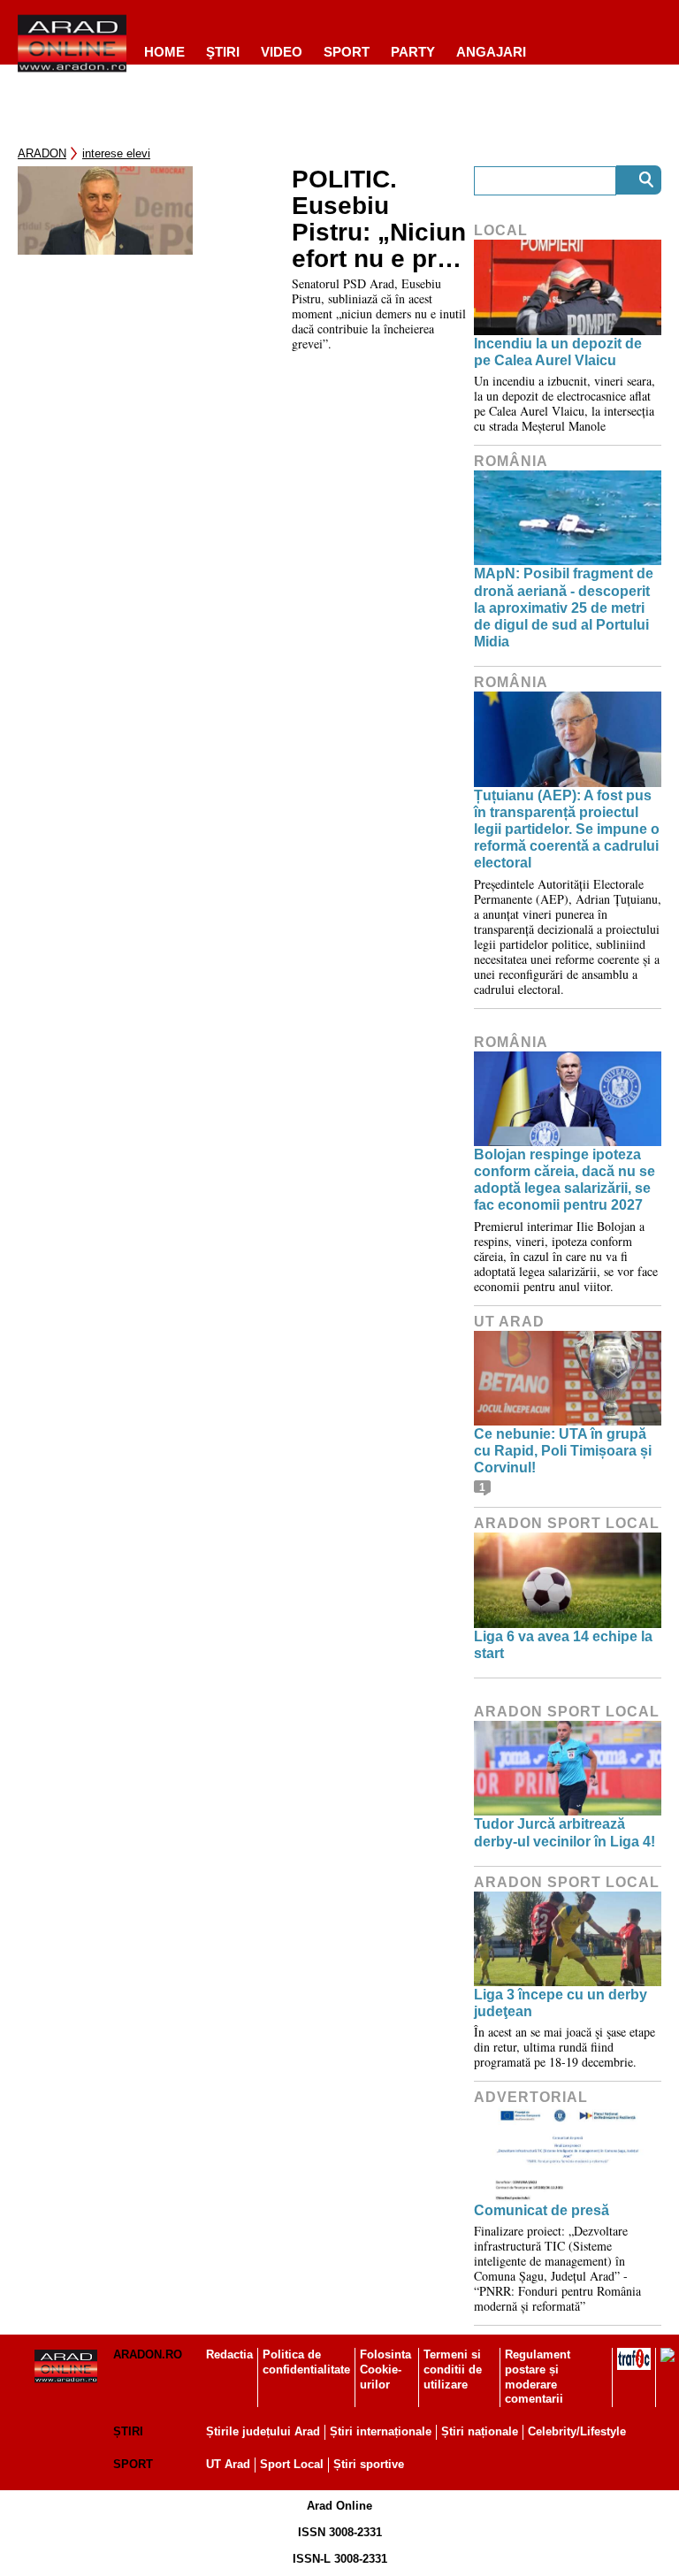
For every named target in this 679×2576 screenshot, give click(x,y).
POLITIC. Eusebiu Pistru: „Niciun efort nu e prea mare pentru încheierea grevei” (379, 219)
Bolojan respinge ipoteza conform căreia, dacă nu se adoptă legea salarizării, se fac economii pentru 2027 (565, 1180)
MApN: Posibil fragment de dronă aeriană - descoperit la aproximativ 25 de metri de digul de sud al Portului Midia (564, 608)
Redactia (229, 2354)
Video (282, 52)
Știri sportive (369, 2464)
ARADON (42, 153)
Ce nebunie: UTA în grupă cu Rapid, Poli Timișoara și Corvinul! (563, 1451)
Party (413, 52)
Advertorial (531, 2097)
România (511, 461)
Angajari (491, 52)
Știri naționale (480, 2431)
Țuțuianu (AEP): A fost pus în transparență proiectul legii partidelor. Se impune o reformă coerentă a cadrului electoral (567, 829)
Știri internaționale (381, 2431)
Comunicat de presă (542, 2210)
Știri (128, 2431)
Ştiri (223, 52)
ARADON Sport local (567, 1523)
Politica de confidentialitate (306, 2362)
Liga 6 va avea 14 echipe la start (563, 1645)
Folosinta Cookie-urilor (385, 2370)
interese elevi (116, 153)
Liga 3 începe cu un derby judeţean (561, 2003)
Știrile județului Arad (263, 2431)
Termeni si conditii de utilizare (453, 2370)
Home (164, 52)
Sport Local (292, 2464)
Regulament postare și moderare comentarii (538, 2377)
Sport (347, 52)
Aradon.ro (148, 2354)
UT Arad (509, 1322)
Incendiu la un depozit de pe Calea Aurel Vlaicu (558, 352)
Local (501, 230)
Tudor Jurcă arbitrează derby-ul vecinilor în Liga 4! (565, 1832)
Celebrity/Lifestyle (577, 2431)
